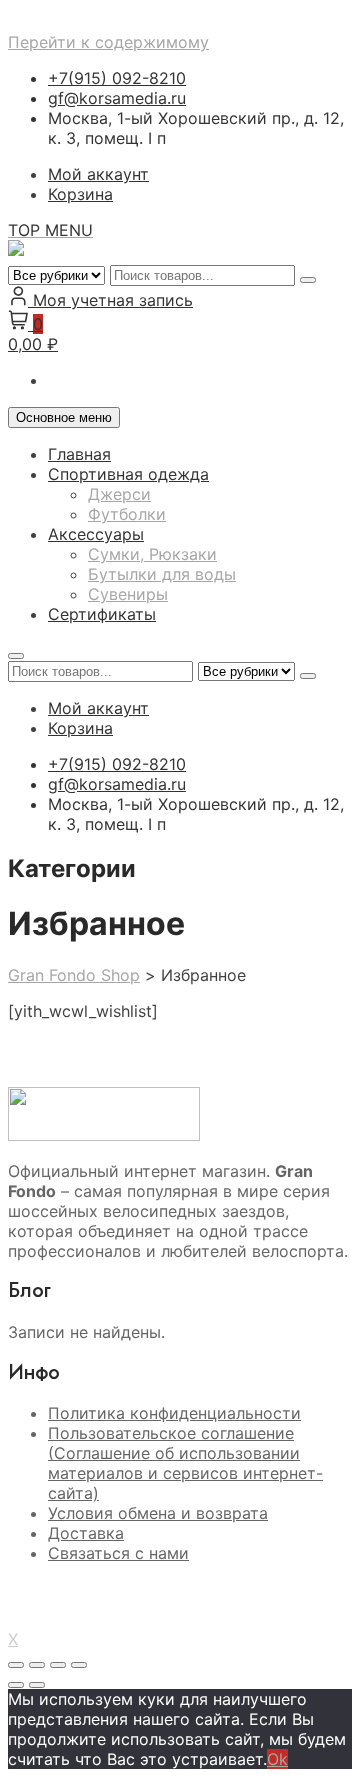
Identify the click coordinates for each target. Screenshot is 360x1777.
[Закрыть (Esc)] (79, 1665)
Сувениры (128, 594)
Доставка (86, 1533)
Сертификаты (102, 614)
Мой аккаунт (98, 174)
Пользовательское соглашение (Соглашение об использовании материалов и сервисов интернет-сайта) (185, 1463)
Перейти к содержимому (108, 42)
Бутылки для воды (162, 574)
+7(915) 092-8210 (117, 78)
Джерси (119, 494)
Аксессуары (96, 534)
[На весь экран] (37, 1665)
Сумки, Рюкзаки (152, 554)
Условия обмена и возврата (158, 1513)
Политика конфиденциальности (174, 1413)
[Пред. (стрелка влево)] (16, 1685)
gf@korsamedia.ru (117, 98)
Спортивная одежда (128, 474)
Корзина (80, 194)
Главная (79, 454)
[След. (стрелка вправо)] (37, 1685)
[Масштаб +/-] (16, 1665)
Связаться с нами (118, 1553)
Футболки (127, 514)
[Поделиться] (58, 1665)
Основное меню (64, 417)
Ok (277, 1759)
